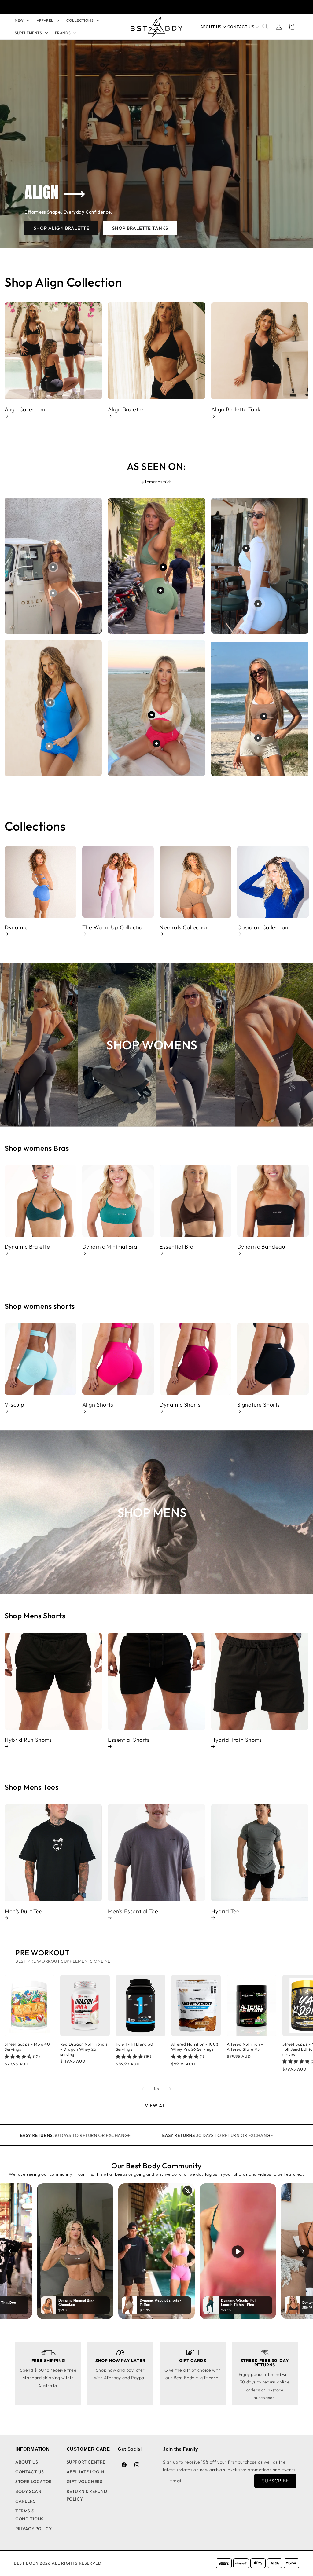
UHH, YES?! (216, 1312)
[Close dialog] (45, 1210)
